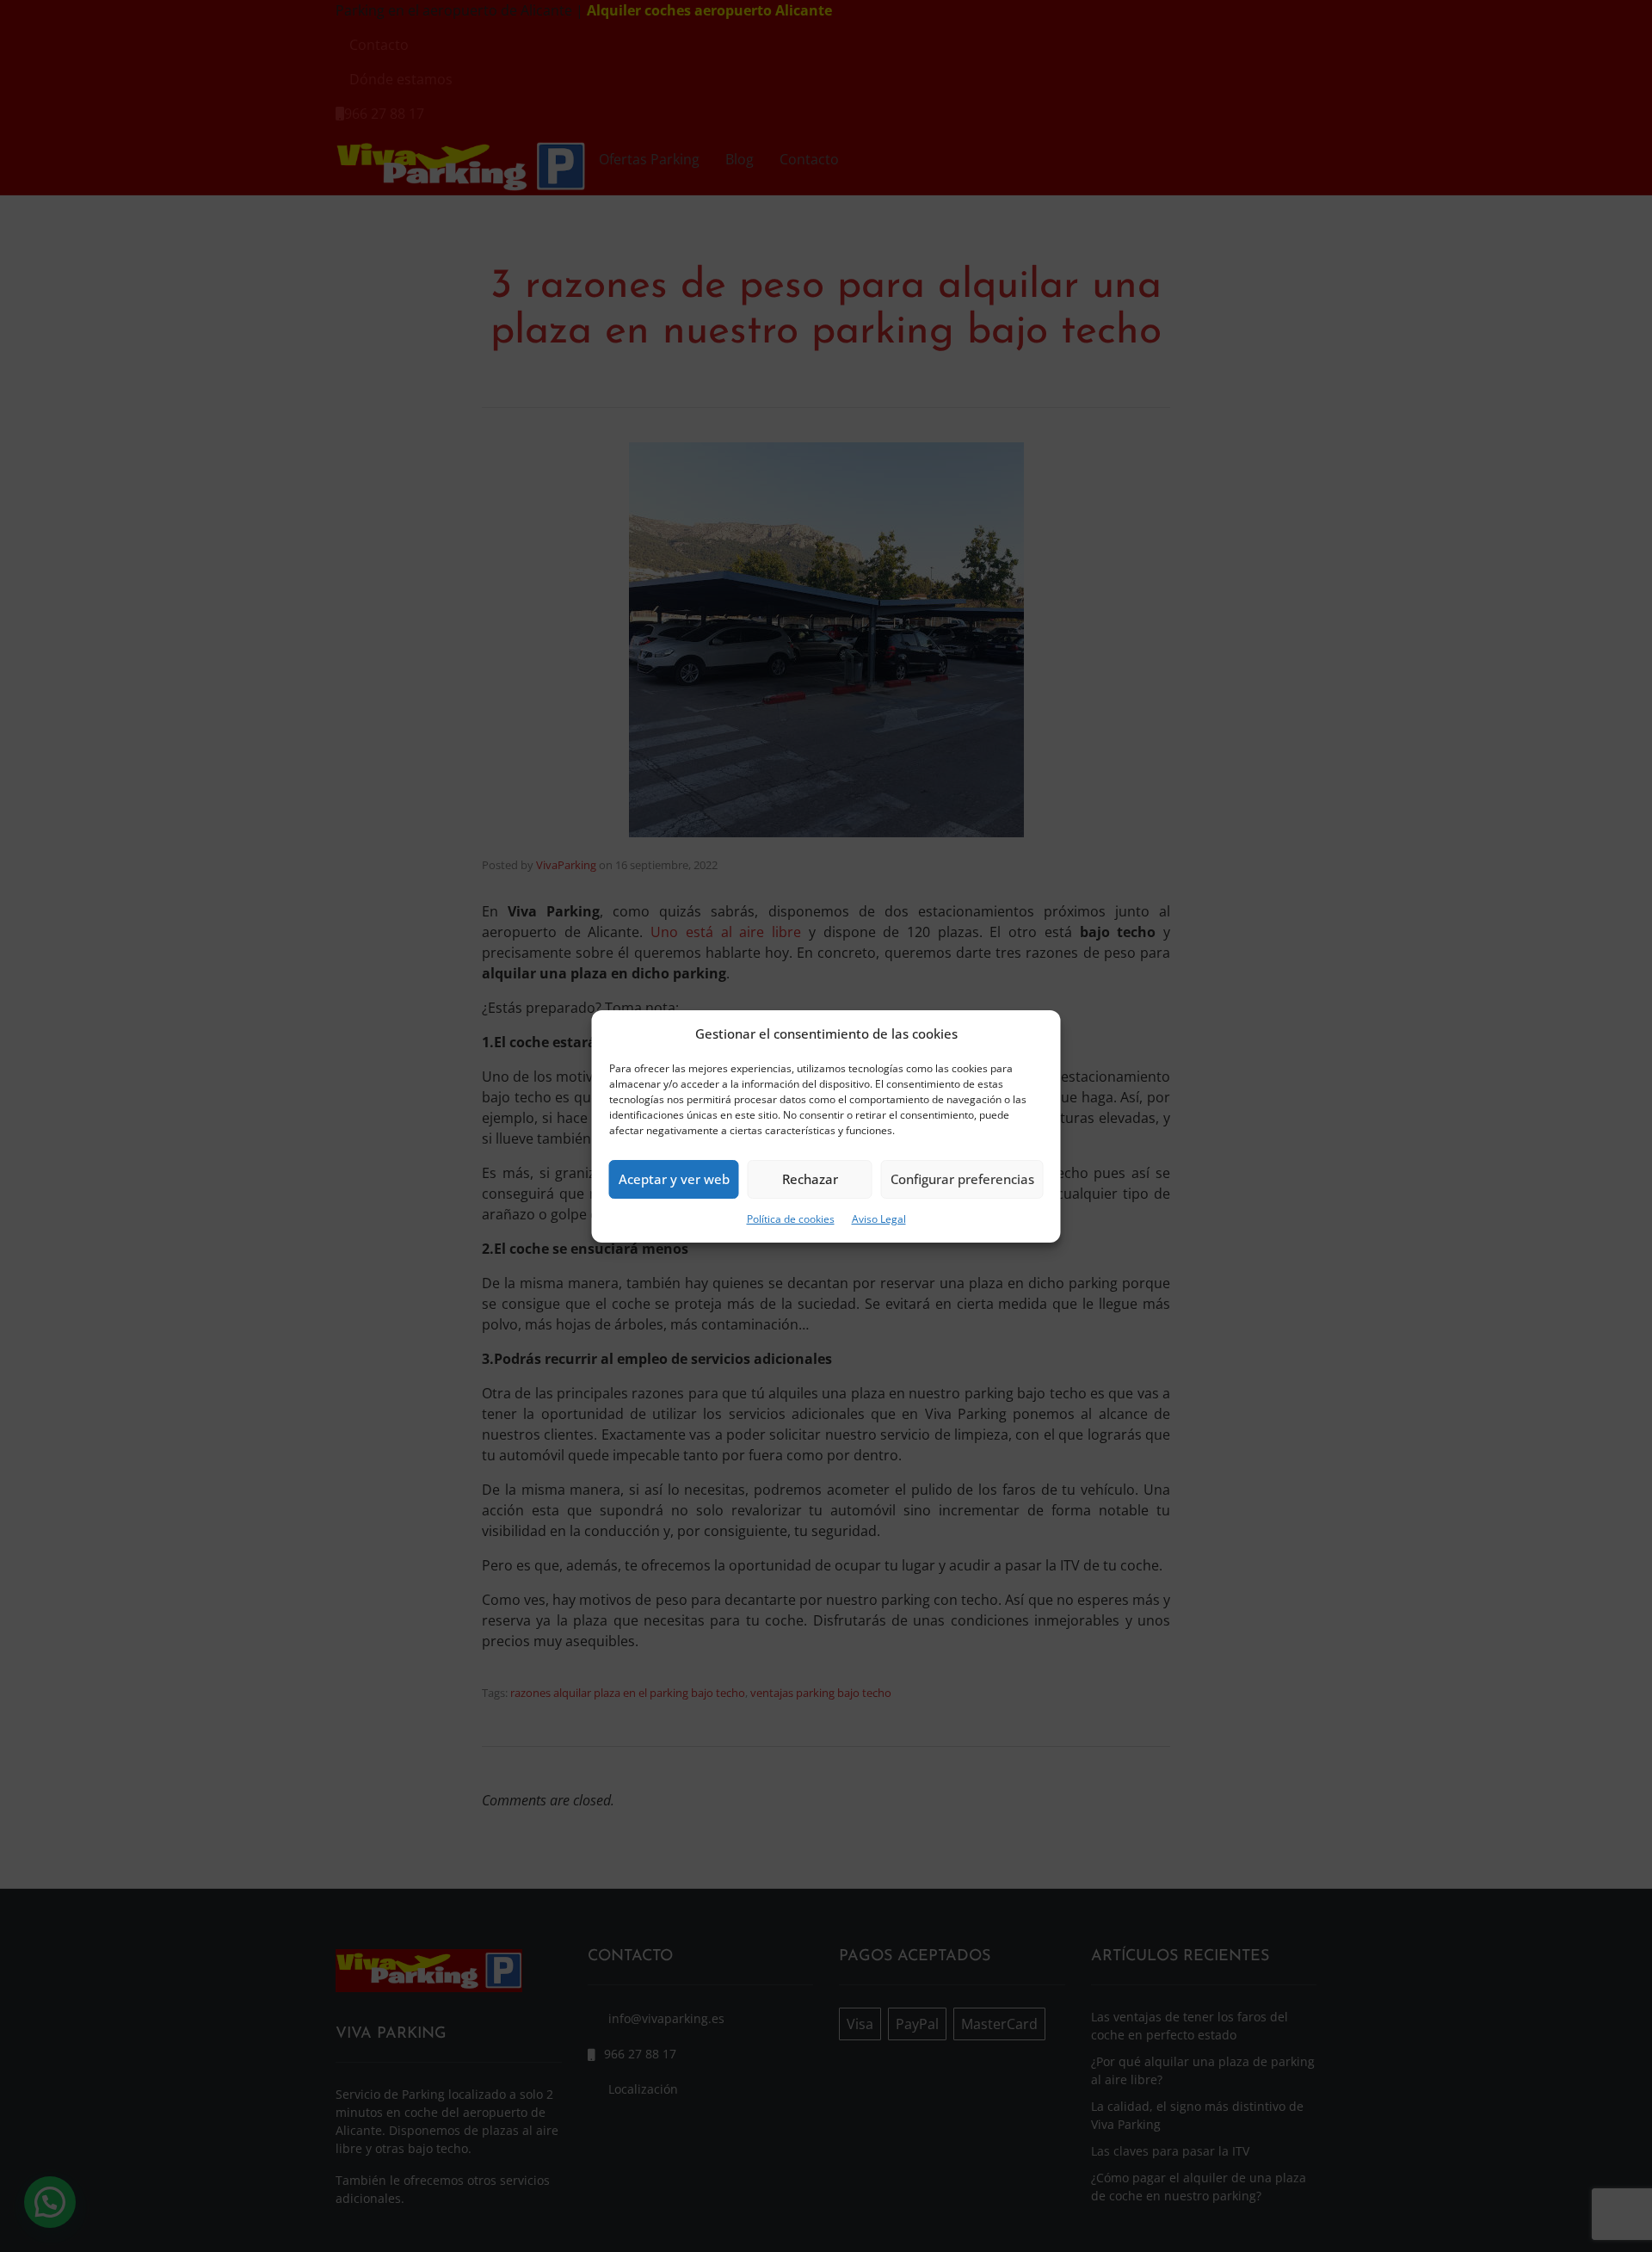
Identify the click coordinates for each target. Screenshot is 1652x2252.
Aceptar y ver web (674, 1179)
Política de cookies (791, 1219)
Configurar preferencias (962, 1179)
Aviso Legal (879, 1219)
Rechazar (810, 1179)
